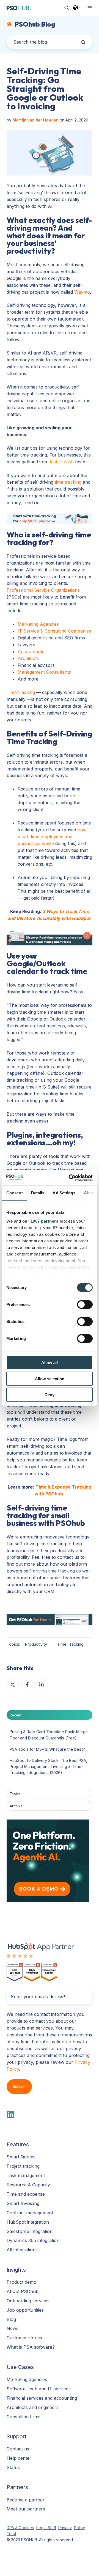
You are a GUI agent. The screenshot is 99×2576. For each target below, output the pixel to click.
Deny (50, 1395)
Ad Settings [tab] (64, 1193)
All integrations (22, 2250)
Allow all (50, 1363)
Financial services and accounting (42, 2398)
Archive (16, 1806)
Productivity (36, 1644)
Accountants (31, 651)
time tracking (68, 482)
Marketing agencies (27, 2379)
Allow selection (50, 1378)
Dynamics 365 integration (33, 2240)
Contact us (18, 2449)
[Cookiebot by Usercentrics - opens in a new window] (70, 1178)
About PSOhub (23, 2291)
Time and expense (26, 2194)
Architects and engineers (33, 2407)
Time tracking (21, 692)
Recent (16, 1715)
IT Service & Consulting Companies (54, 631)
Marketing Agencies (38, 624)
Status (13, 2467)
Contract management (30, 2213)
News (13, 2328)
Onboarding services (28, 2301)
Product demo (21, 2282)
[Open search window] (67, 8)
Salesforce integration (30, 2231)
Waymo (82, 292)
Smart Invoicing (23, 2203)
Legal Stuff (46, 2528)
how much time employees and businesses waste (52, 837)
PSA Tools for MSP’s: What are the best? (47, 1749)
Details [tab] (38, 1193)
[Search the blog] (83, 42)
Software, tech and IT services (39, 2389)
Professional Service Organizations (43, 590)
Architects (28, 658)
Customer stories (24, 2338)
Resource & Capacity (28, 2185)
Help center (19, 2458)
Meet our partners (26, 2509)
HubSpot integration (28, 2222)
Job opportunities (25, 2310)
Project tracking (23, 2166)
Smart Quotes (21, 2157)
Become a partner (26, 2500)
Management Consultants (44, 672)
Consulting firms (24, 2417)
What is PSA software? (31, 2347)
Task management (26, 2175)
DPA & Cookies (20, 2528)
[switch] (85, 1305)
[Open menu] (90, 8)
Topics (15, 1794)
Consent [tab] (15, 1193)
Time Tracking (70, 1644)
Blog (11, 2319)
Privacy (65, 2528)
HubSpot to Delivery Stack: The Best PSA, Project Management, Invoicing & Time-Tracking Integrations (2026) (48, 1766)
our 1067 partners (40, 1221)
